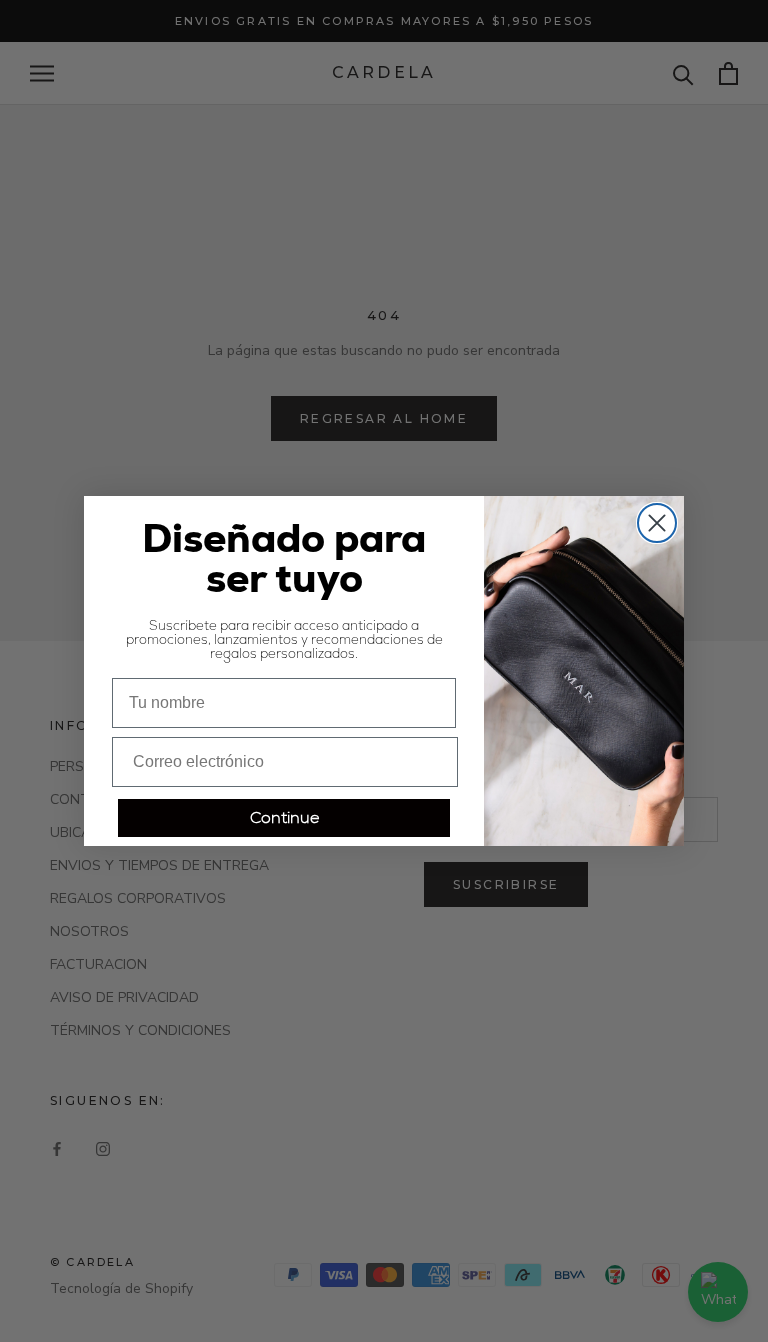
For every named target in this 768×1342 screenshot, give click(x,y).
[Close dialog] (657, 523)
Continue (284, 817)
